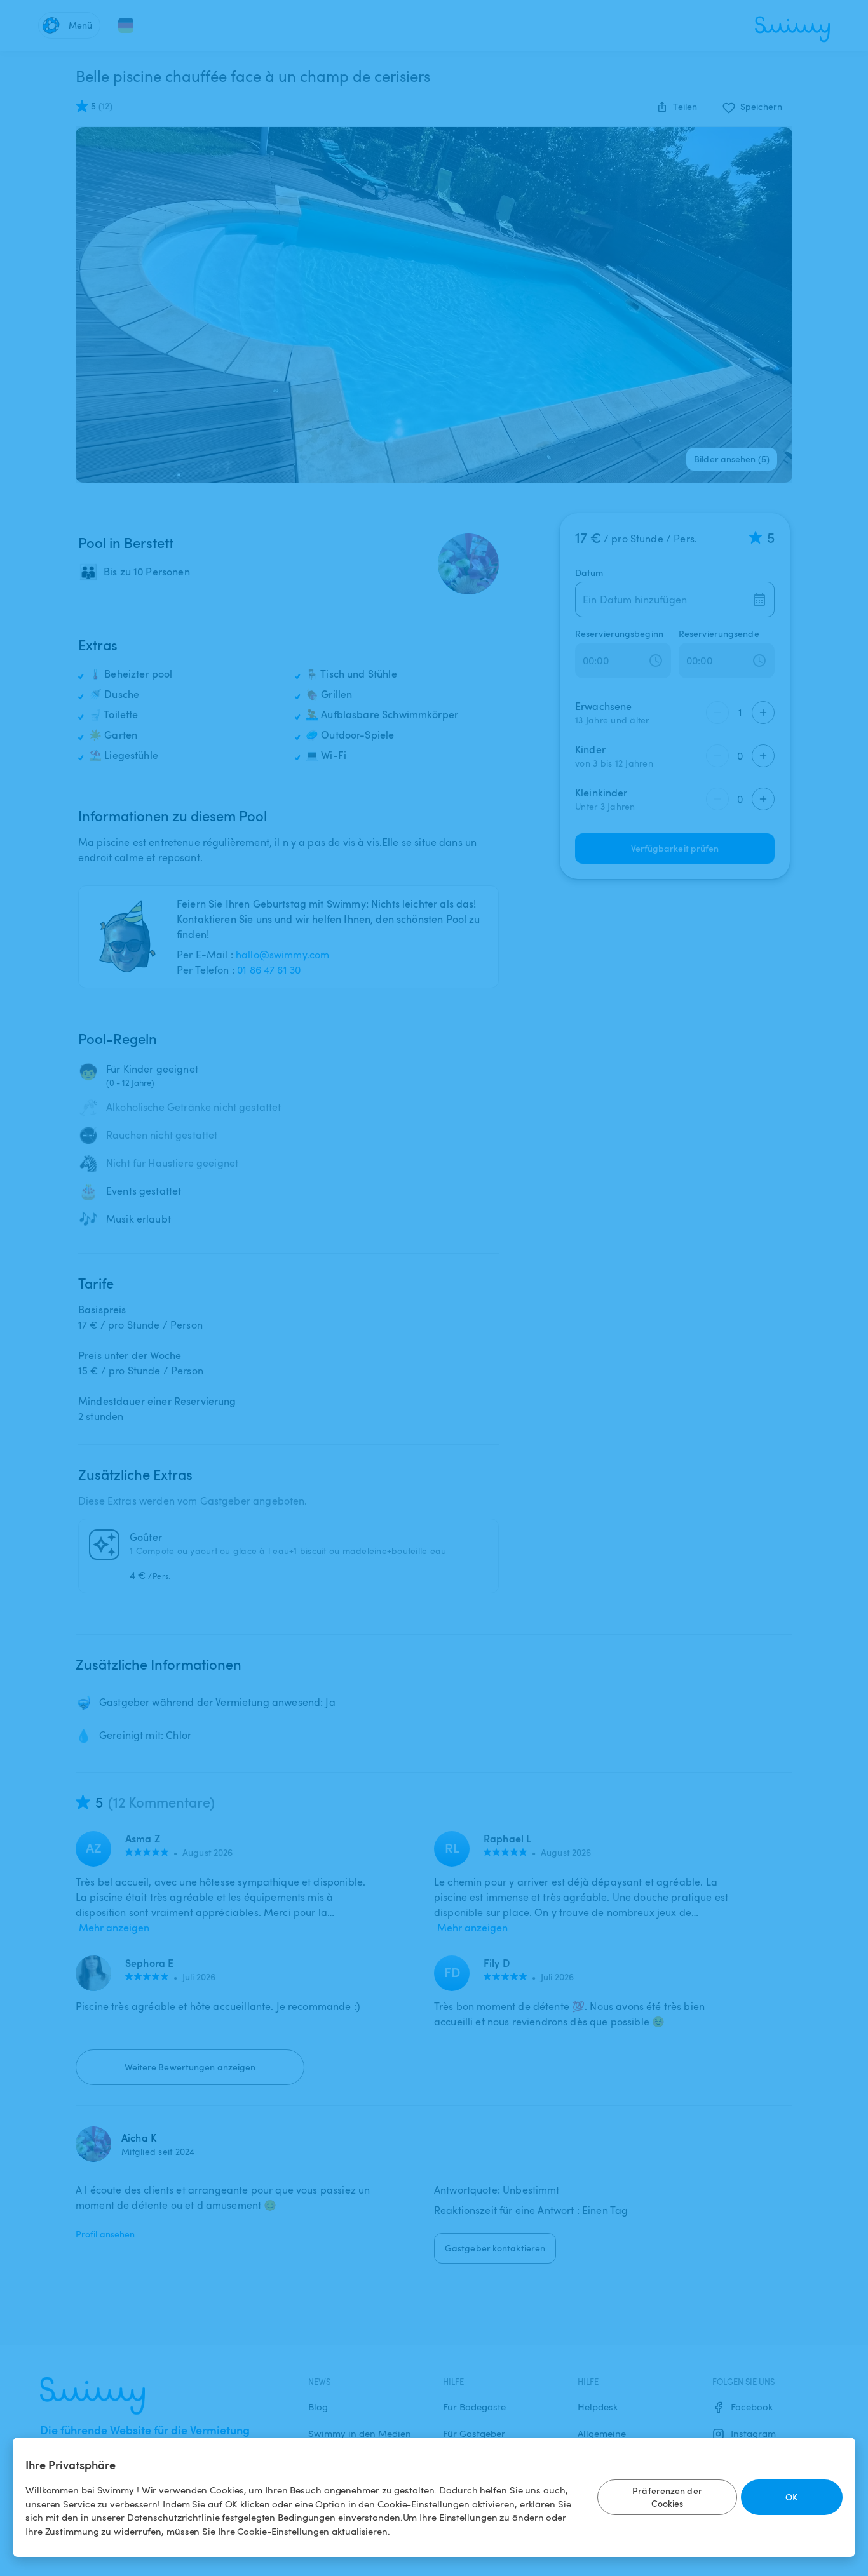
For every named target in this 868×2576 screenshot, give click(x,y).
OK (791, 2497)
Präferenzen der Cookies (667, 2497)
